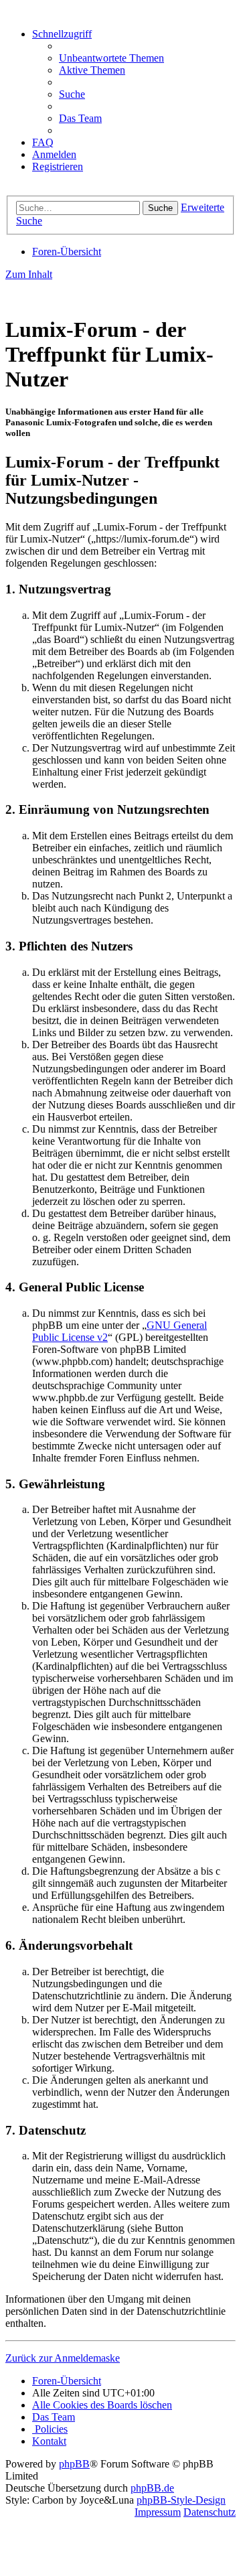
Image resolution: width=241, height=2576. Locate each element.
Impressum (158, 2512)
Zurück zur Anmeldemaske (63, 2358)
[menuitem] (111, 58)
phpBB (74, 2464)
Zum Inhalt (29, 274)
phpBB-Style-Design (181, 2500)
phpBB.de (152, 2488)
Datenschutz (210, 2512)
